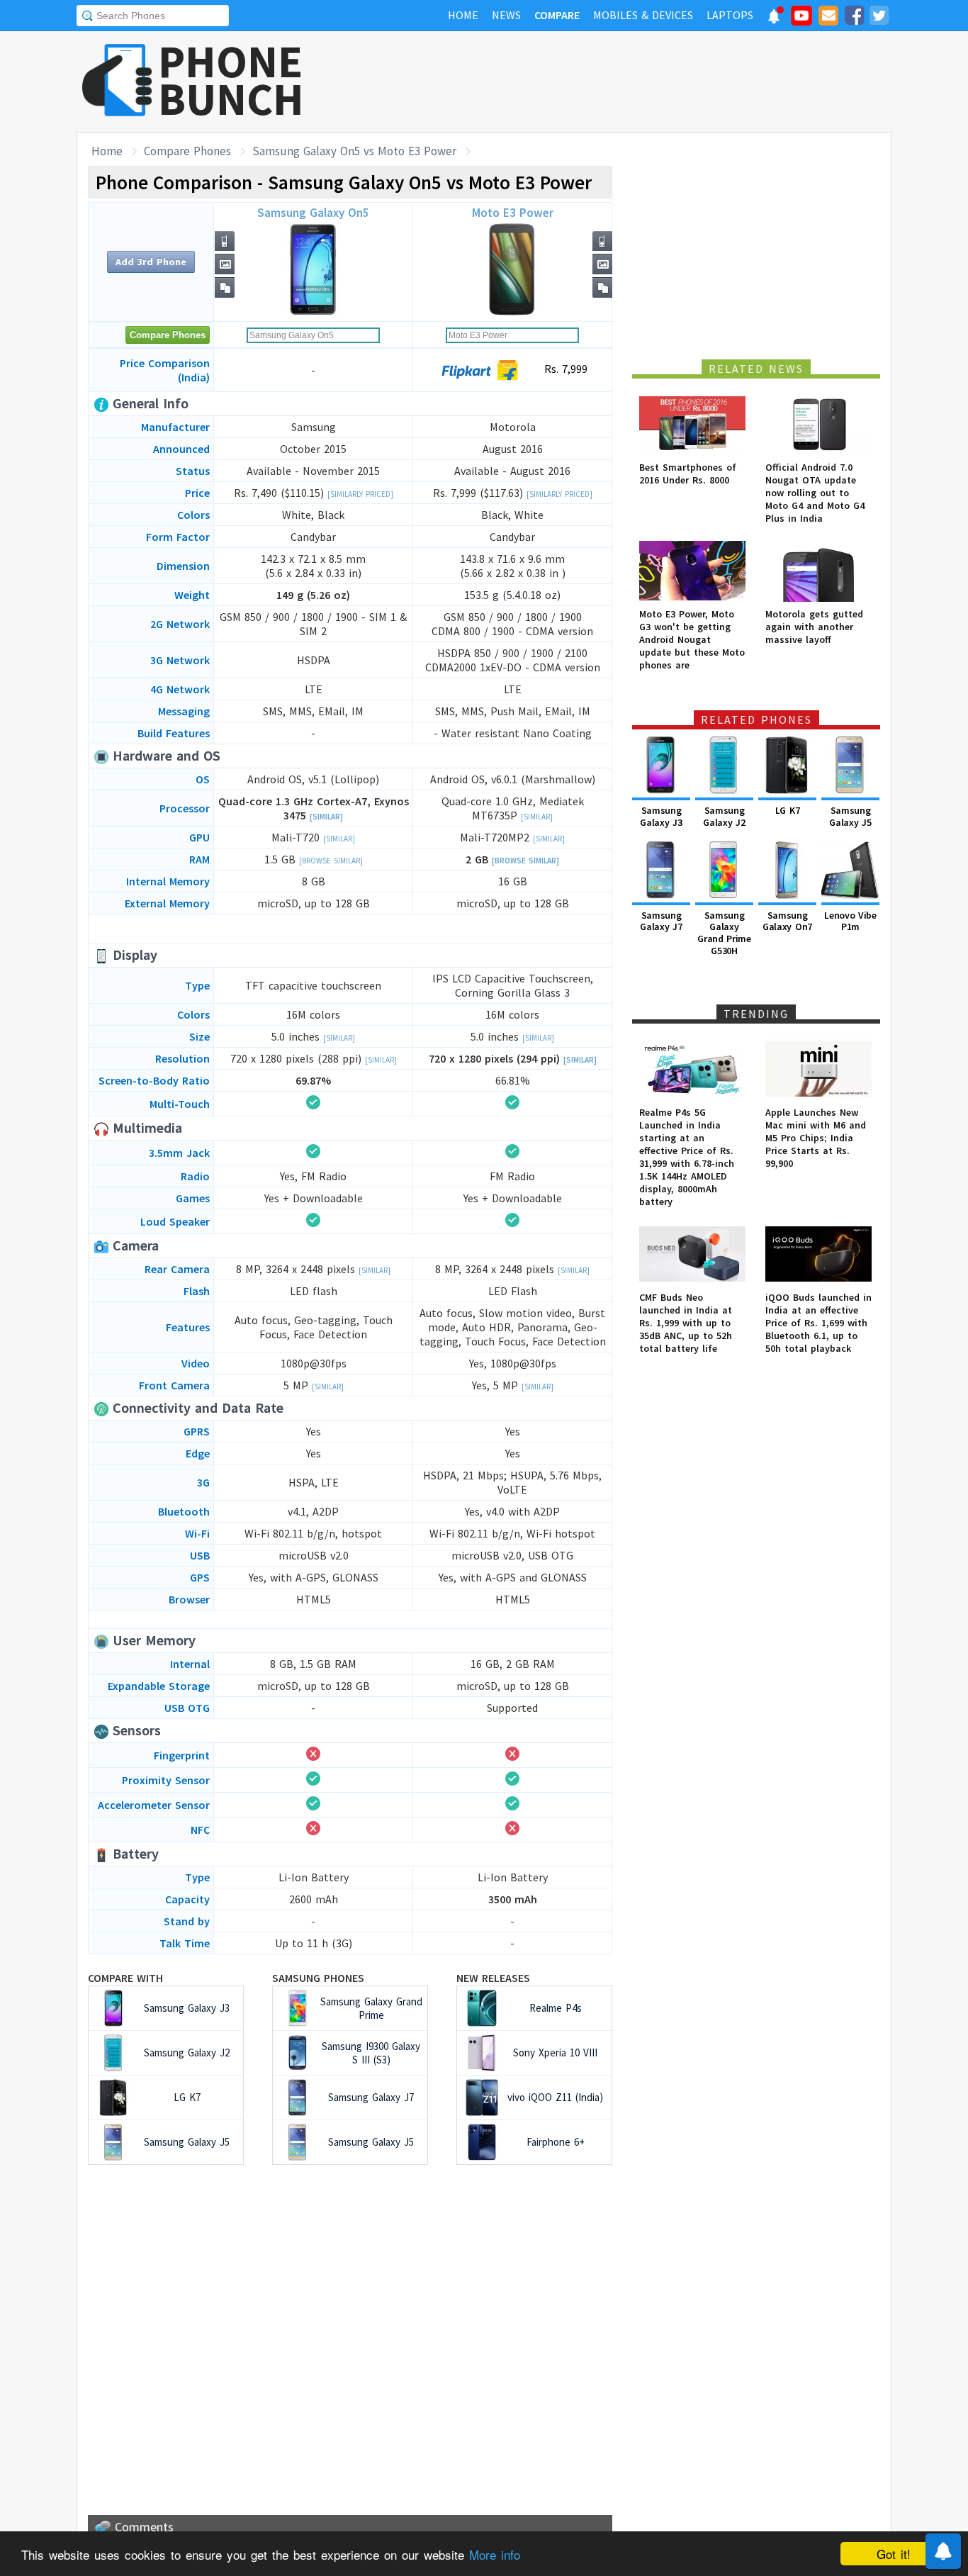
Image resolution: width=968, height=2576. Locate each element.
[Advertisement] (634, 82)
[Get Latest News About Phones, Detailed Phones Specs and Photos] (117, 81)
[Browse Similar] (331, 861)
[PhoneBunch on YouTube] (801, 20)
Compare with (125, 1978)
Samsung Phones (318, 1978)
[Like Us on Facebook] (854, 18)
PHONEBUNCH (231, 80)
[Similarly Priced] (360, 494)
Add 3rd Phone (151, 262)
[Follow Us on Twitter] (879, 18)
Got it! (894, 2554)
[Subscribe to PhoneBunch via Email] (828, 18)
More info (495, 2554)
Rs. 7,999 (564, 369)
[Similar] (326, 817)
